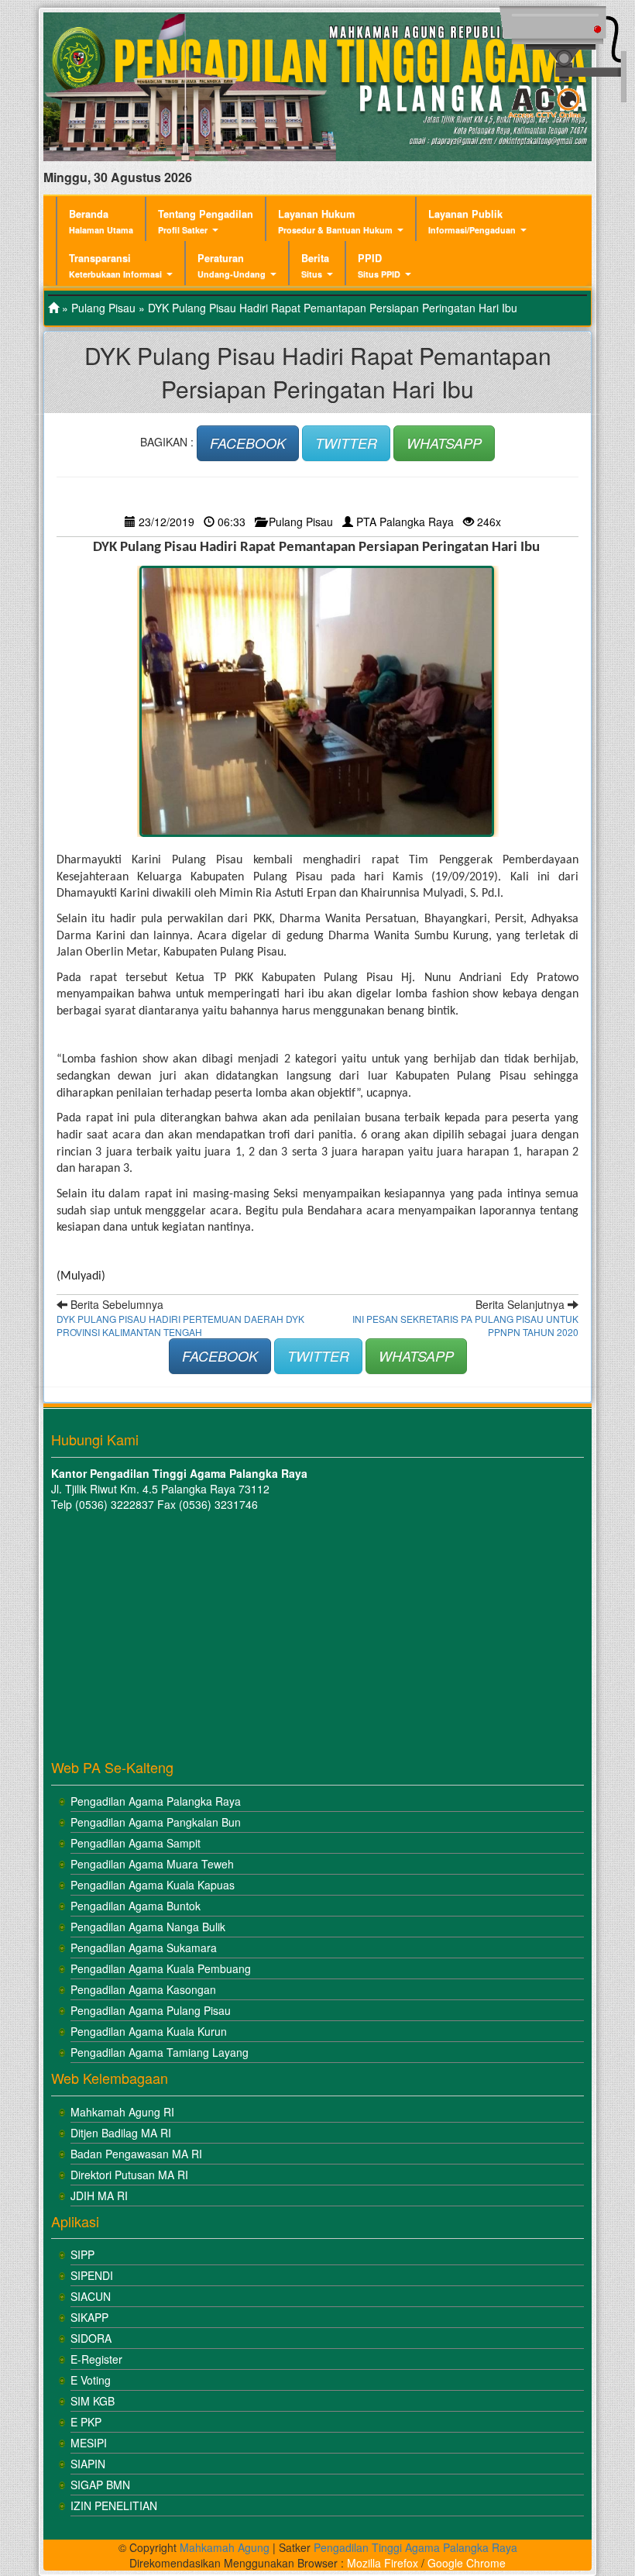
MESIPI (89, 2443)
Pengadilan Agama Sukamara (144, 1947)
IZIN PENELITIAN (114, 2505)
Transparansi (115, 265)
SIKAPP (89, 2317)
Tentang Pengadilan (206, 221)
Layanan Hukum (335, 221)
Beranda (101, 221)
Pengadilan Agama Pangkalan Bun (156, 1822)
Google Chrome (467, 2563)
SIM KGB (93, 2401)
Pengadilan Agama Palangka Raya (156, 1801)
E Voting (91, 2380)
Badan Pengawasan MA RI (136, 2154)
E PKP (86, 2422)
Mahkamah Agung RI (122, 2112)
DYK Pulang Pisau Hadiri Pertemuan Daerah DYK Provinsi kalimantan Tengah (180, 1325)
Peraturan (232, 265)
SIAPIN (88, 2464)
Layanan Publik (472, 221)
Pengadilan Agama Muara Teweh (152, 1864)
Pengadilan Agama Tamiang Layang (160, 2052)
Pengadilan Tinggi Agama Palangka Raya (415, 2547)
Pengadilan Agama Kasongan (143, 1989)
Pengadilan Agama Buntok (136, 1906)
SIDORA (91, 2338)
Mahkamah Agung (225, 2547)
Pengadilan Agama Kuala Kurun (149, 2031)
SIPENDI (92, 2275)
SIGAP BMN (100, 2485)
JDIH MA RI (99, 2195)
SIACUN (91, 2296)
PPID (379, 265)
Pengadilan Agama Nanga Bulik (148, 1927)
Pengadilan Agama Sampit (136, 1843)
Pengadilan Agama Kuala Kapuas (153, 1885)
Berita (315, 265)
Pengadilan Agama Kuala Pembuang (161, 1968)
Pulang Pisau (103, 308)
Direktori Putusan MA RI (129, 2175)
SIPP (82, 2254)
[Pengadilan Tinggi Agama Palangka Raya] (53, 308)
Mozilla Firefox (383, 2563)
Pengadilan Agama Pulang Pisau (151, 2010)
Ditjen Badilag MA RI (121, 2133)
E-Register (96, 2359)
